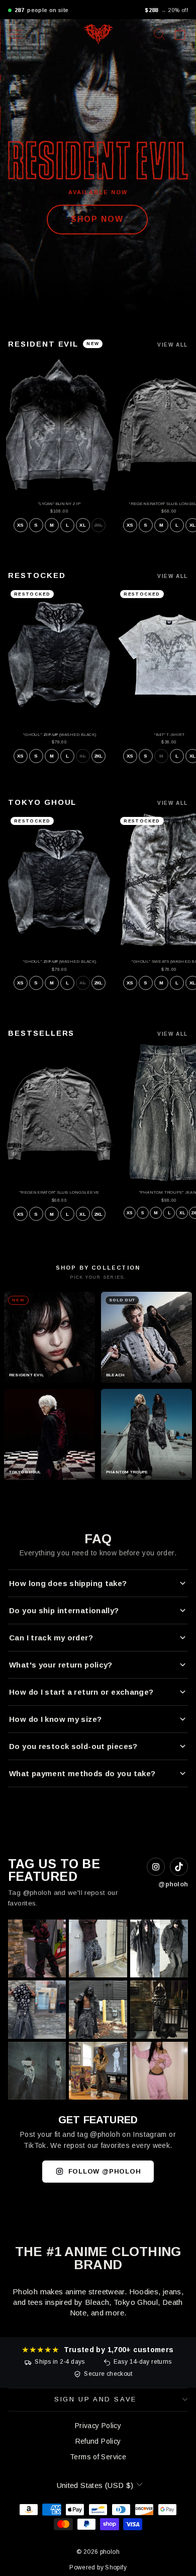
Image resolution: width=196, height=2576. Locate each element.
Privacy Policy (98, 2426)
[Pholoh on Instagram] (156, 1867)
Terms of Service (98, 2457)
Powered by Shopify (98, 2567)
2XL (99, 525)
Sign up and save (95, 2399)
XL (82, 525)
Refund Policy (98, 2441)
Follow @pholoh (105, 2171)
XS (20, 525)
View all (173, 345)
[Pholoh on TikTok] (179, 1867)
